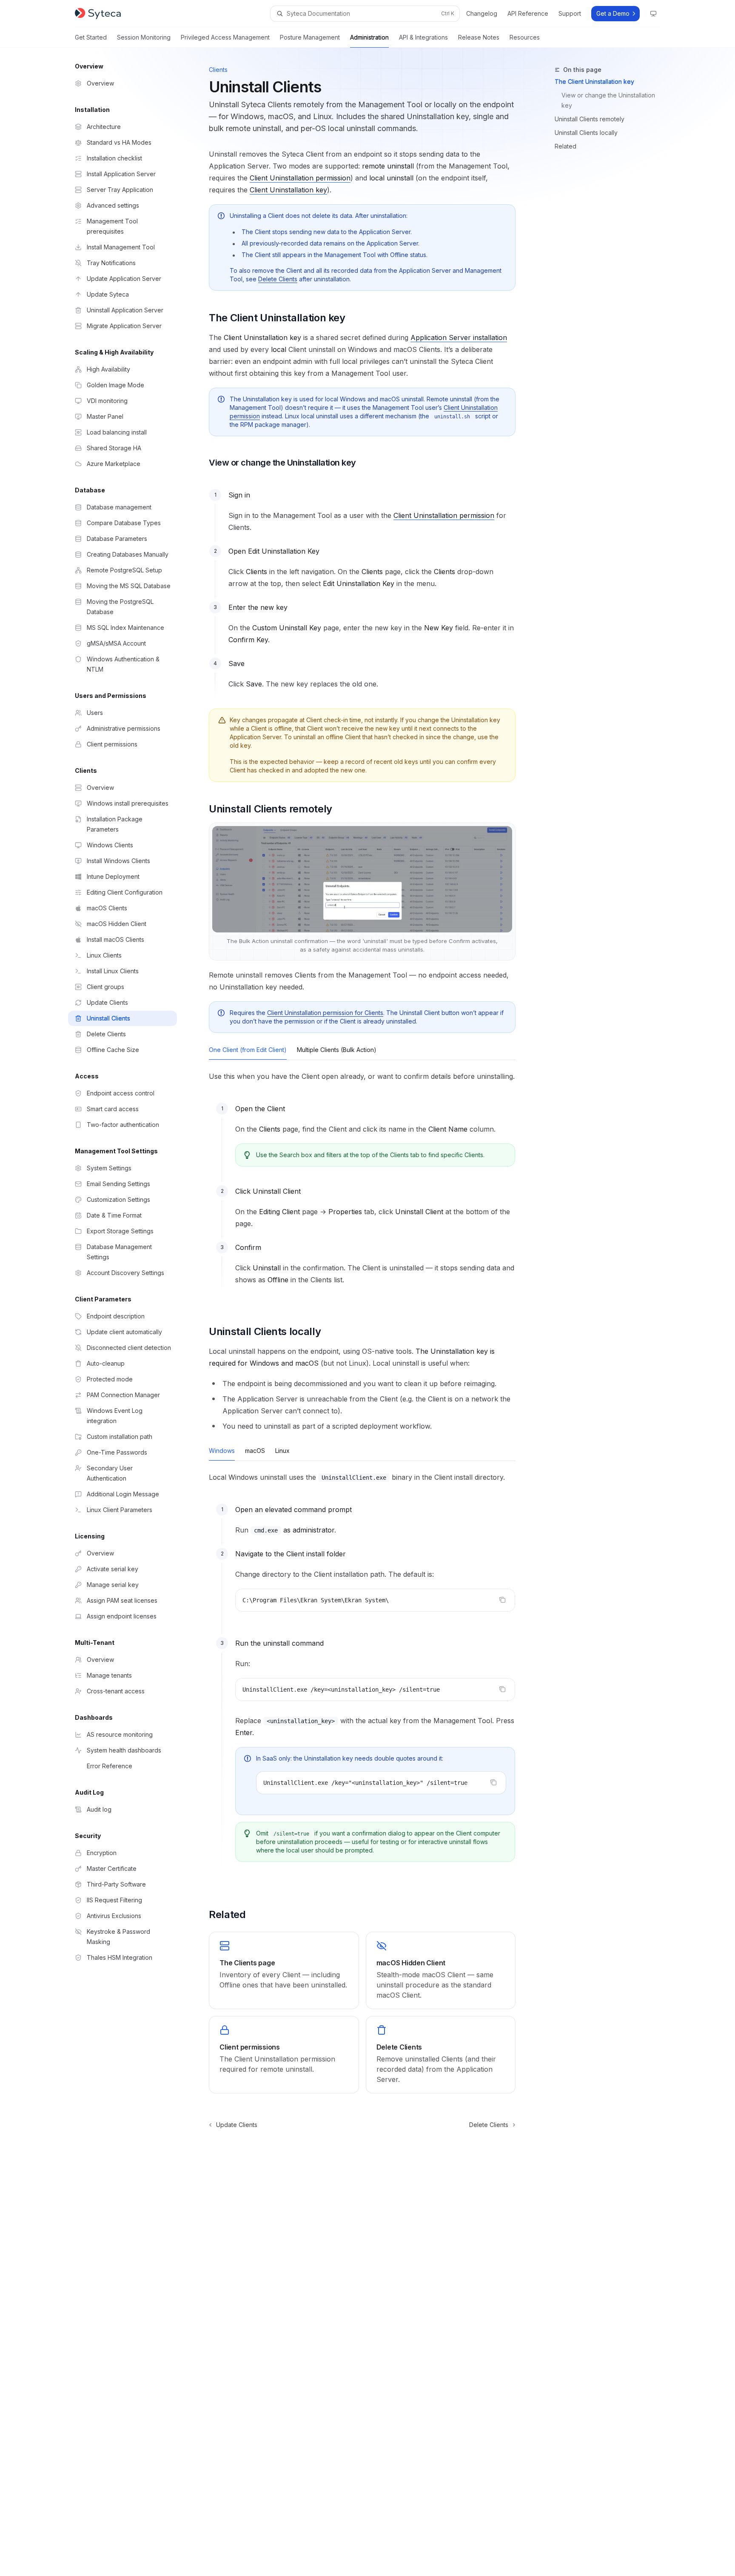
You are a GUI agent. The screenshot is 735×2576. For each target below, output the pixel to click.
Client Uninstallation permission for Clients (325, 1013)
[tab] (248, 1049)
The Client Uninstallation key (594, 81)
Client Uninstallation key (288, 190)
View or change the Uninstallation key (609, 100)
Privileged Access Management (225, 37)
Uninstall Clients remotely (590, 119)
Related (565, 146)
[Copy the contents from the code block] (502, 1600)
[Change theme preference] (653, 14)
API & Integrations (423, 37)
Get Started (91, 37)
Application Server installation (459, 337)
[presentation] (381, 1783)
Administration (369, 37)
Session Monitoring (144, 37)
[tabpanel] (362, 1187)
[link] (284, 1970)
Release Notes (479, 37)
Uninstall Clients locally (586, 133)
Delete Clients (278, 279)
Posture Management (310, 37)
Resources (525, 37)
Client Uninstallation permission (300, 178)
